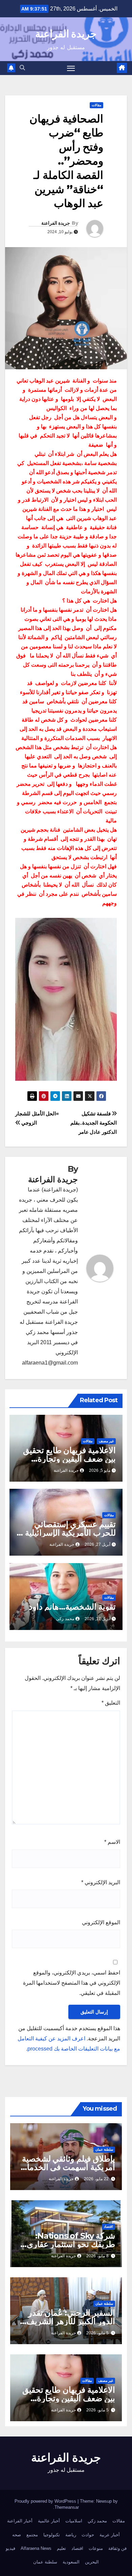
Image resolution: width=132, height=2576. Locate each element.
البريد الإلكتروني (101, 1882)
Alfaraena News (36, 2548)
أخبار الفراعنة (20, 2521)
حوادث (88, 2535)
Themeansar (67, 2507)
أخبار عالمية (49, 2521)
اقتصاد (108, 2227)
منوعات (96, 2548)
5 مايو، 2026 (97, 2333)
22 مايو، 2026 (96, 2179)
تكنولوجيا (52, 2535)
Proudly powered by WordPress (46, 2501)
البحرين (92, 2562)
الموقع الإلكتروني (101, 1922)
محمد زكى (65, 1619)
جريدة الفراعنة (66, 34)
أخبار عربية (110, 2535)
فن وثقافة (117, 2548)
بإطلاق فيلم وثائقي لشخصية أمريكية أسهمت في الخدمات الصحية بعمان (67, 2167)
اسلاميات (74, 2521)
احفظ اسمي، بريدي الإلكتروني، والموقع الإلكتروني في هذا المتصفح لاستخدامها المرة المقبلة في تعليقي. (72, 1983)
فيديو (10, 2548)
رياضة (71, 2535)
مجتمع (32, 2535)
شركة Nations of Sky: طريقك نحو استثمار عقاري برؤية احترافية (71, 2244)
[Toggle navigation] (71, 68)
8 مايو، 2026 (97, 2256)
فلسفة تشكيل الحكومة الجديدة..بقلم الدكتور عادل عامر (94, 1123)
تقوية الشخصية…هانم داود (72, 1607)
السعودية (71, 2562)
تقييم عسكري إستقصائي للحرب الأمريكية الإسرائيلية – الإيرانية (67, 1533)
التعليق (111, 1703)
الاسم (112, 1842)
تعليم (61, 2548)
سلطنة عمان (104, 2149)
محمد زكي (97, 2521)
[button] (22, 68)
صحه (17, 2535)
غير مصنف (106, 1441)
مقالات (96, 105)
